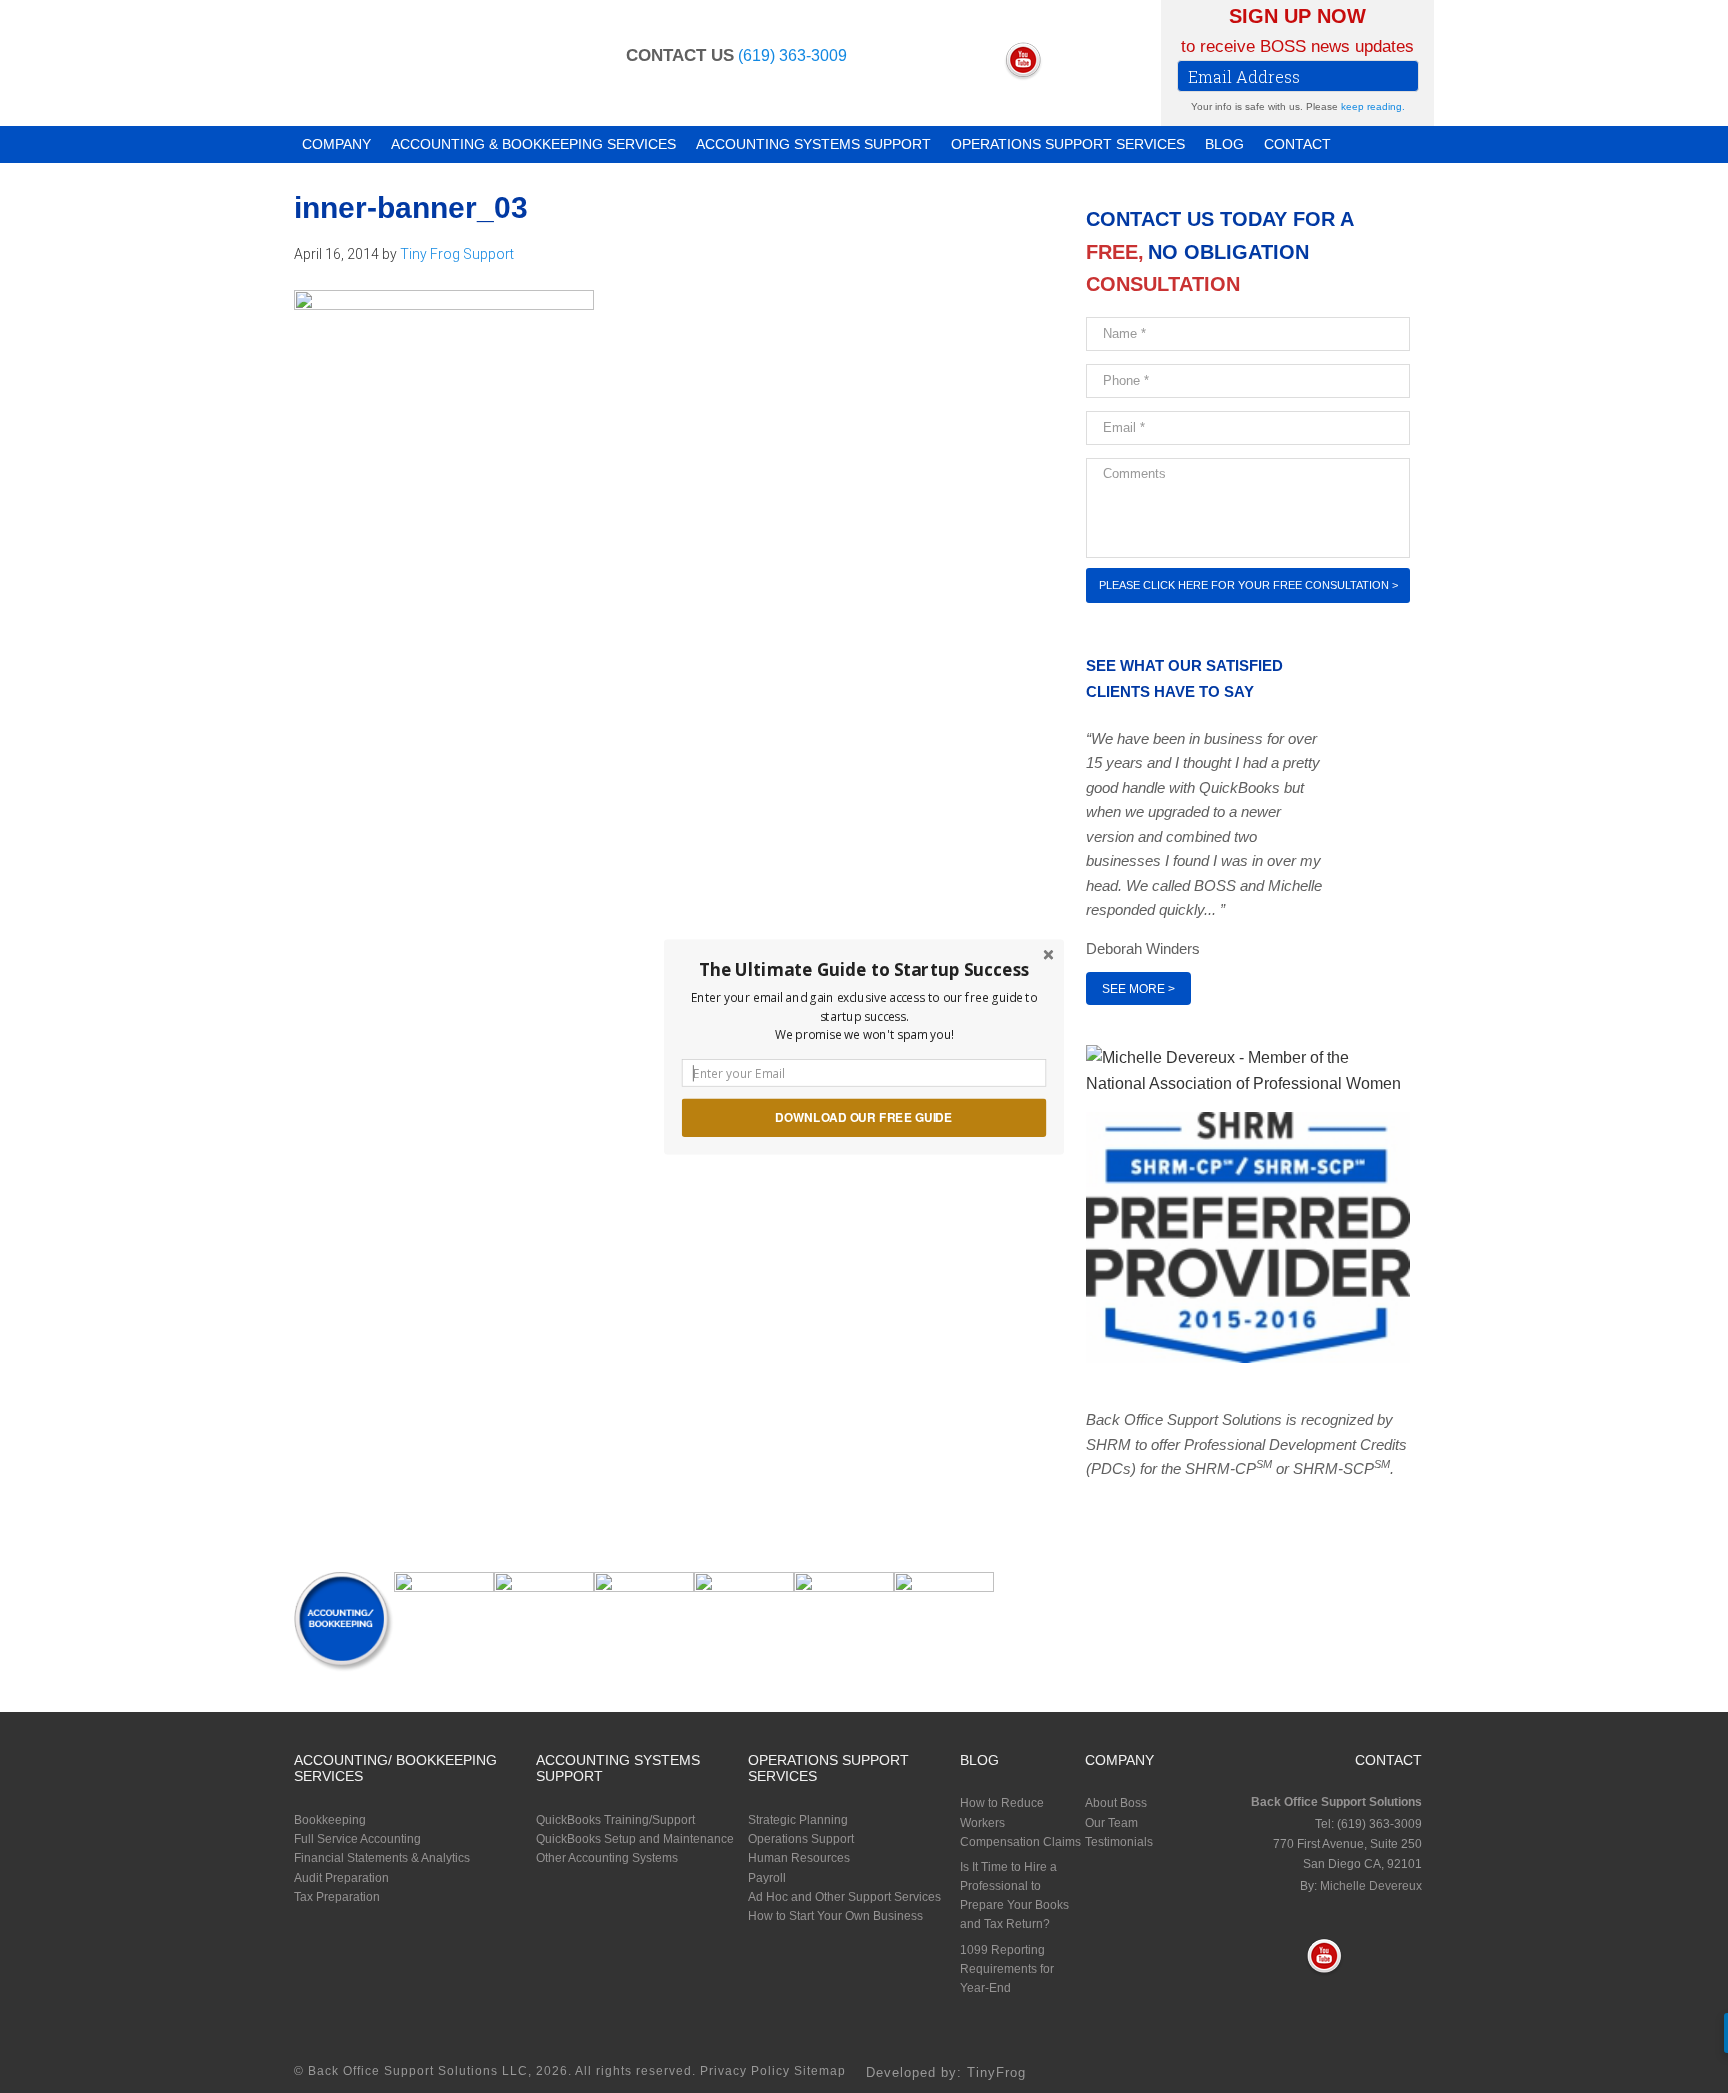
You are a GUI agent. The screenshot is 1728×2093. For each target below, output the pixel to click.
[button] (864, 969)
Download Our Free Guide (863, 1116)
